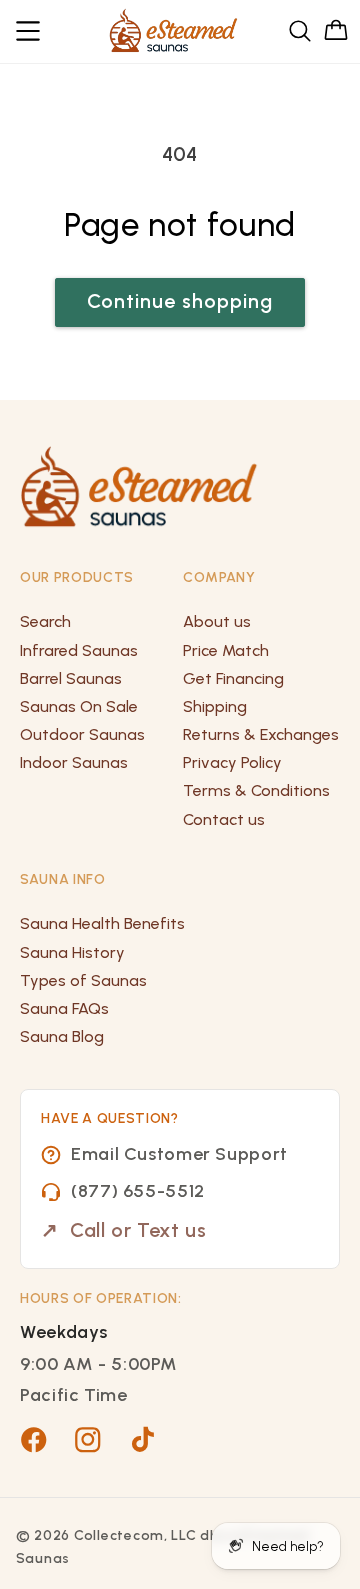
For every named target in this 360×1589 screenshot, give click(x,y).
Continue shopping (180, 301)
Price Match (226, 650)
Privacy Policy (232, 762)
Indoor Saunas (74, 762)
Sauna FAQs (64, 1008)
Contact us (224, 819)
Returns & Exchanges (261, 734)
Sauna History (72, 952)
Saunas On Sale (79, 706)
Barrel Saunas (71, 678)
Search (45, 621)
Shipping (215, 706)
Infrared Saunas (79, 650)
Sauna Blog (62, 1036)
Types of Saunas (83, 980)
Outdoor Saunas (82, 734)
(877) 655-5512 (138, 1191)
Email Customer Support (179, 1154)
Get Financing (233, 678)
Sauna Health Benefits (102, 923)
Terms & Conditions (256, 790)
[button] (29, 31)
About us (217, 621)
